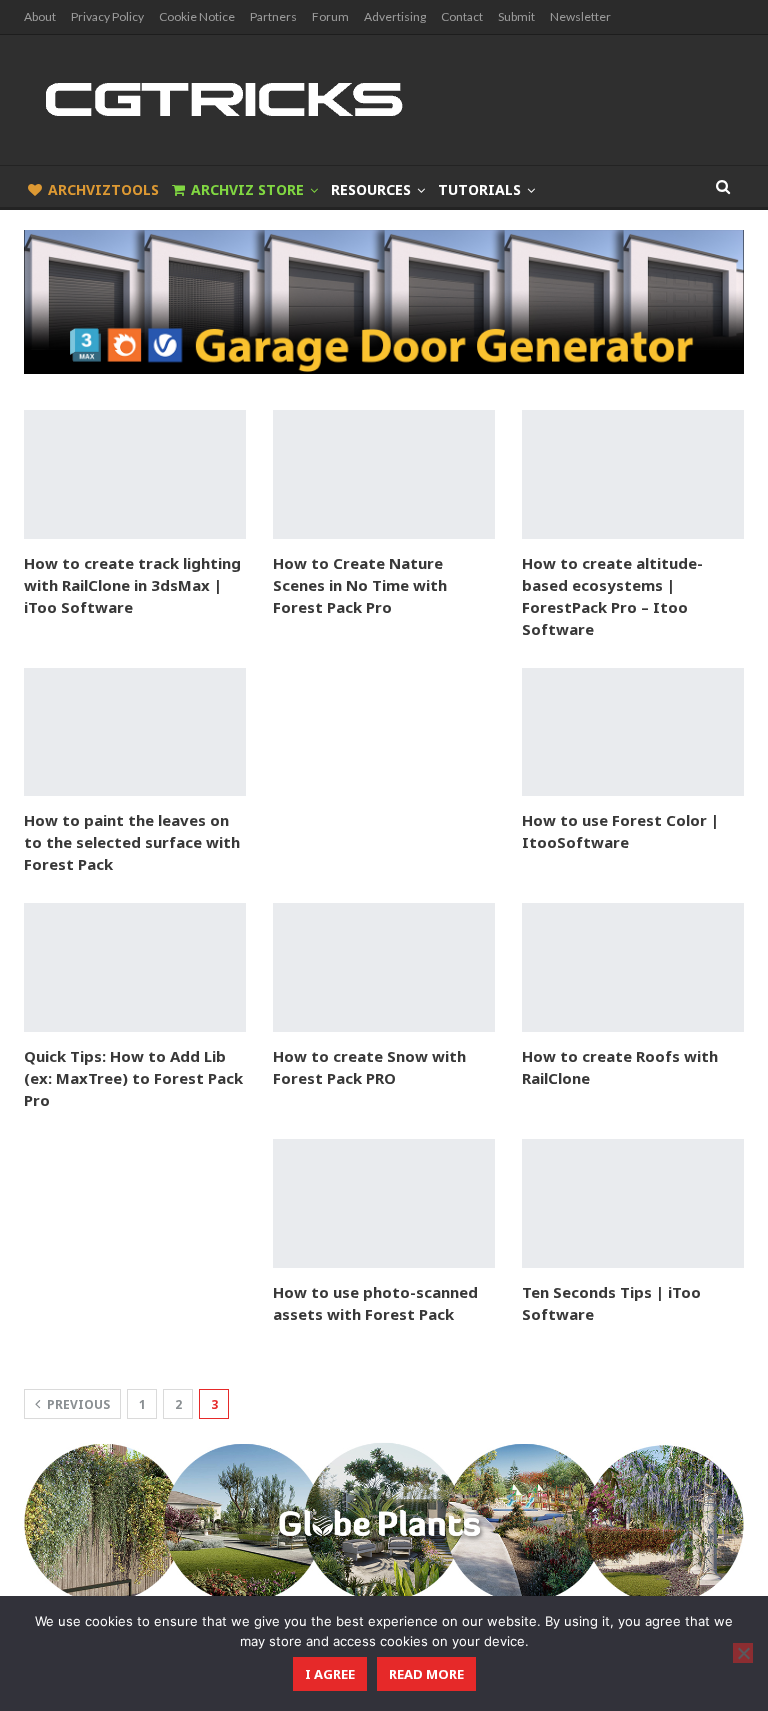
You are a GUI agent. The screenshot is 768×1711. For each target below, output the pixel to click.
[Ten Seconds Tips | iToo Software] (633, 1203)
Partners (273, 16)
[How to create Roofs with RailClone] (633, 967)
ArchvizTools (103, 189)
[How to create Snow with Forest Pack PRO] (384, 967)
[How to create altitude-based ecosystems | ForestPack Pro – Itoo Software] (633, 474)
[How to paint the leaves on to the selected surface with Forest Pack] (135, 732)
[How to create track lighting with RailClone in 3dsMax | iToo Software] (135, 474)
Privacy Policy (107, 16)
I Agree (330, 1674)
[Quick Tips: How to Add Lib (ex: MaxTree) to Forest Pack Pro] (135, 967)
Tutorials (479, 189)
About (40, 16)
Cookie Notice (197, 16)
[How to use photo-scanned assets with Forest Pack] (384, 1203)
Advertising (395, 16)
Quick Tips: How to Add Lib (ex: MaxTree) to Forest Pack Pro (133, 1078)
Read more (426, 1674)
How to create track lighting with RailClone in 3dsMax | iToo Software (132, 585)
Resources (371, 189)
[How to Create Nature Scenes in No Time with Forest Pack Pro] (384, 474)
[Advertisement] (384, 768)
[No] (743, 1653)
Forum (330, 16)
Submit (516, 16)
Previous (77, 1404)
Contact (462, 16)
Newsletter (580, 16)
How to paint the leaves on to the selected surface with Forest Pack (132, 842)
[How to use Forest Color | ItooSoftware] (633, 732)
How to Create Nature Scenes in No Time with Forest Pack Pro (360, 585)
